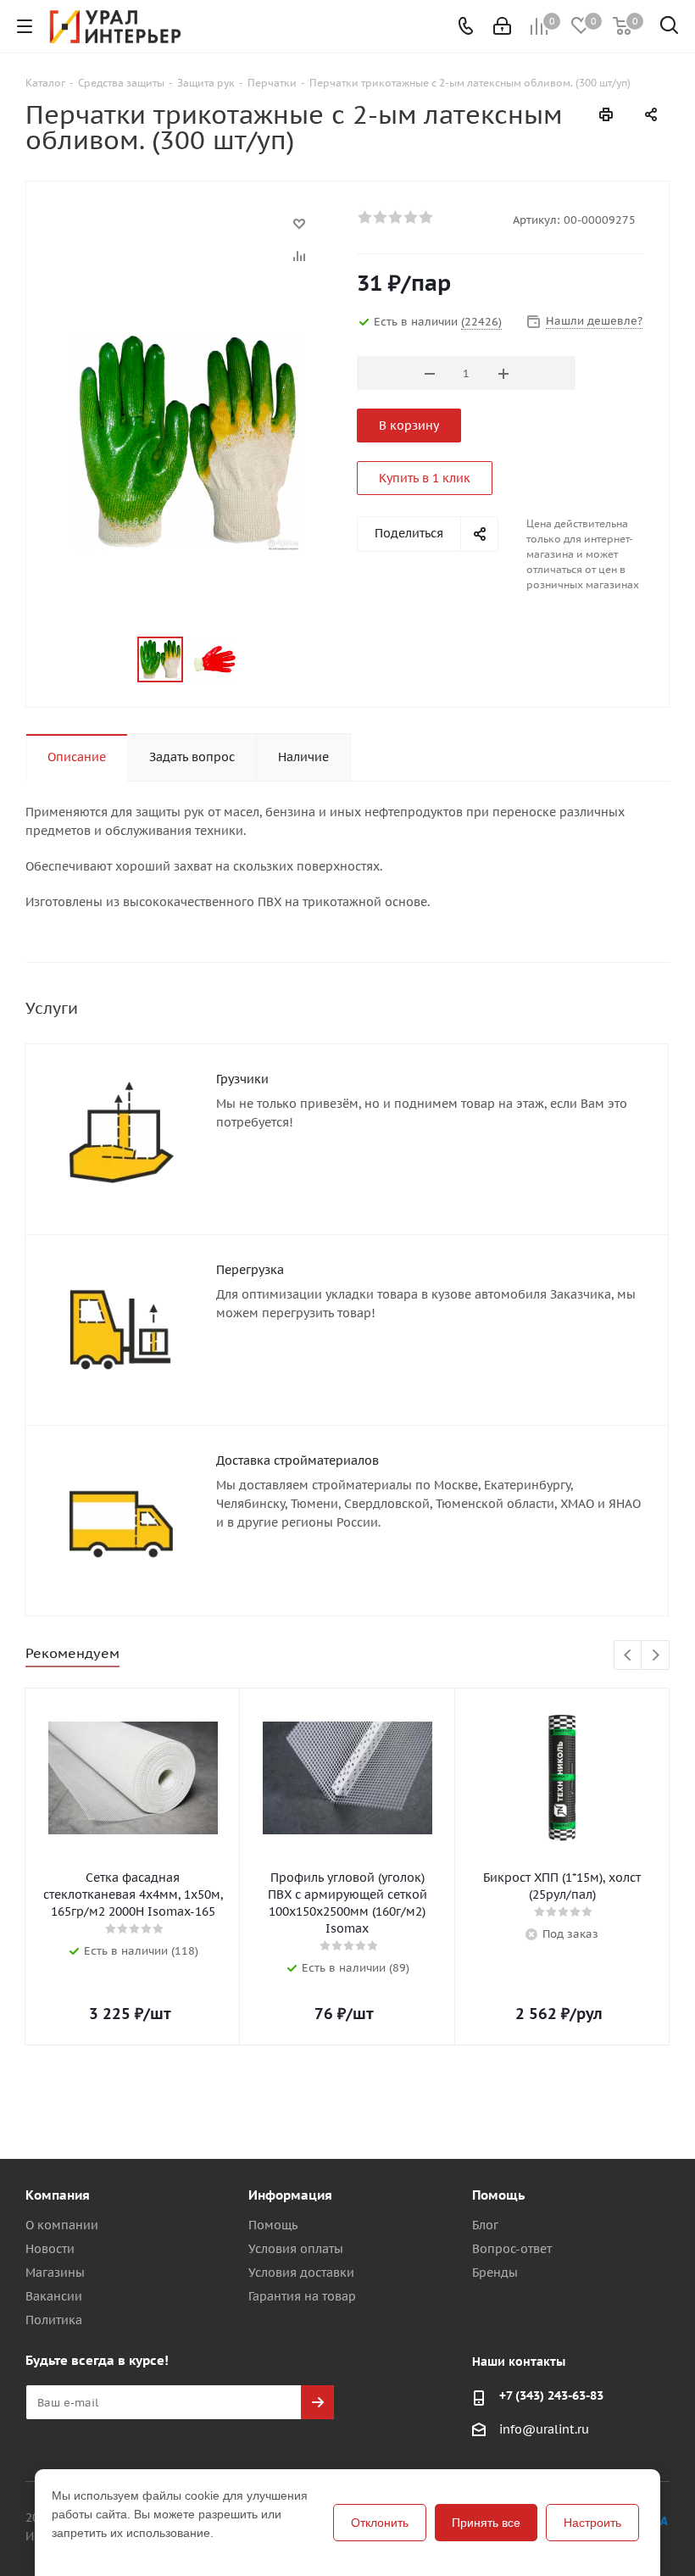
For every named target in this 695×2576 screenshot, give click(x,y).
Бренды (495, 2273)
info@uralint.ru (544, 2429)
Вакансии (54, 2296)
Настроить (592, 2523)
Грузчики (242, 1079)
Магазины (55, 2273)
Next (656, 1656)
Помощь (273, 2225)
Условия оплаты (296, 2249)
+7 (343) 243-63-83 (551, 2395)
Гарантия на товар (302, 2296)
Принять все (486, 2523)
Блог (485, 2225)
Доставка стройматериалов (297, 1460)
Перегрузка (250, 1270)
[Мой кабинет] (502, 26)
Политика (54, 2320)
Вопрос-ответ (512, 2249)
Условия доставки (301, 2273)
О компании (62, 2225)
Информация (290, 2195)
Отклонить (380, 2523)
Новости (50, 2249)
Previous (628, 1656)
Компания (58, 2195)
